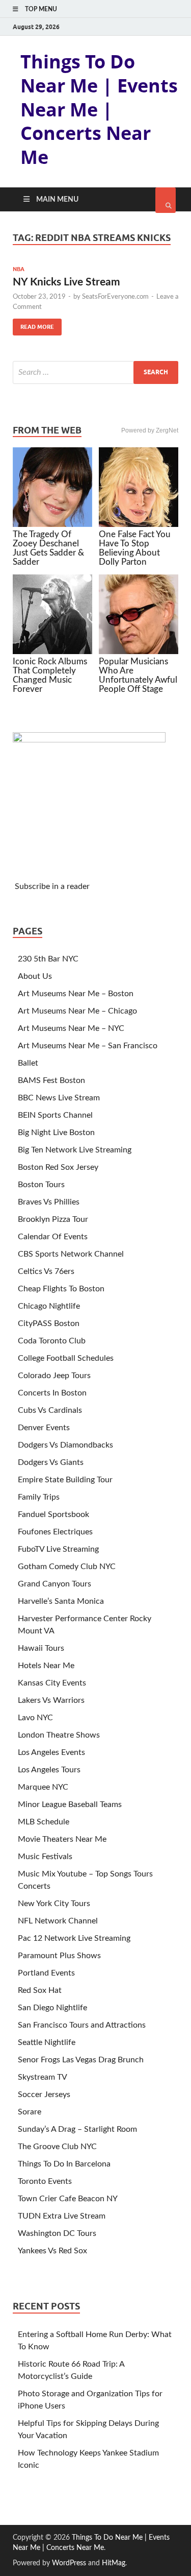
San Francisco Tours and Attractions (82, 2025)
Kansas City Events (52, 1683)
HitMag (114, 2563)
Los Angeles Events (51, 1752)
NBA (19, 269)
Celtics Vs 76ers (46, 1271)
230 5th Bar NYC (48, 959)
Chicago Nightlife (49, 1306)
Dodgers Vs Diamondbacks (65, 1445)
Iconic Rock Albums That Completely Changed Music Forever (50, 675)
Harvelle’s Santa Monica (61, 1601)
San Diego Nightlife (52, 2008)
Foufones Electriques (55, 1532)
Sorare (30, 2112)
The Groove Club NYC (57, 2147)
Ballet (28, 1063)
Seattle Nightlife (47, 2042)
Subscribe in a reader (52, 886)
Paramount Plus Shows (59, 1956)
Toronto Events (45, 2181)
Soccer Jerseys (44, 2094)
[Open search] (166, 200)
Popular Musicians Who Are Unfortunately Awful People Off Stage (138, 675)
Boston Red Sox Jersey (58, 1167)
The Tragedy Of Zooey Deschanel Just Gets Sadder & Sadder (48, 548)
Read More (33, 324)
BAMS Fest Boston (51, 1080)
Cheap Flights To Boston (61, 1289)
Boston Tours (41, 1185)
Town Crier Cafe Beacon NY (68, 2199)
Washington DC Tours (57, 2233)
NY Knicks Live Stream (66, 282)
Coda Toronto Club (52, 1341)
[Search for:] (95, 372)
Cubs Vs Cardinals (50, 1410)
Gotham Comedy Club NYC (67, 1567)
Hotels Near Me (46, 1666)
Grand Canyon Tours (54, 1584)
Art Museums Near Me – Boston (76, 994)
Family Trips (39, 1497)
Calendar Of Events (53, 1237)
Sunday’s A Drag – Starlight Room (77, 2129)
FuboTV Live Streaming (58, 1549)
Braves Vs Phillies (49, 1202)
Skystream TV (43, 2077)
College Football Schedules (66, 1358)
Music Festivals (45, 1857)
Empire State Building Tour (65, 1480)
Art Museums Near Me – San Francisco (88, 1046)
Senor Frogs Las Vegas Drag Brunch (81, 2060)
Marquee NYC (43, 1787)
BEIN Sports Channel (55, 1115)
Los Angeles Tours (49, 1770)
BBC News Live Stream (59, 1098)
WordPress (69, 2563)
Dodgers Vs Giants (51, 1462)
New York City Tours (54, 1904)
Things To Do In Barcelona (64, 2164)
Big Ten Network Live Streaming (75, 1150)
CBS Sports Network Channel (71, 1254)
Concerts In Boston (52, 1393)
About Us (35, 976)
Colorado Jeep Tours (54, 1376)
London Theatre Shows (59, 1735)
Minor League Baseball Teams (70, 1804)
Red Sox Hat (40, 1990)
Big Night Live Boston (56, 1133)
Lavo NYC (35, 1718)
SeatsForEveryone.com (115, 297)
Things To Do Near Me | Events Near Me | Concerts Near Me (99, 109)
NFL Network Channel (58, 1921)
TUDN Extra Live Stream (62, 2216)
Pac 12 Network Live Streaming (74, 1938)
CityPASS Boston (49, 1323)
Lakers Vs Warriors (51, 1700)
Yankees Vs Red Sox (52, 2251)
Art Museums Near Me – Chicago (77, 1011)
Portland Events (46, 1973)
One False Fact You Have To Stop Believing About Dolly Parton (135, 548)
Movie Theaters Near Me (62, 1839)
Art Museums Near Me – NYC (71, 1028)
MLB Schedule (44, 1822)
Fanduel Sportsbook (53, 1514)
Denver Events (44, 1428)
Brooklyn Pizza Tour (53, 1219)
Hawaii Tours (41, 1648)
